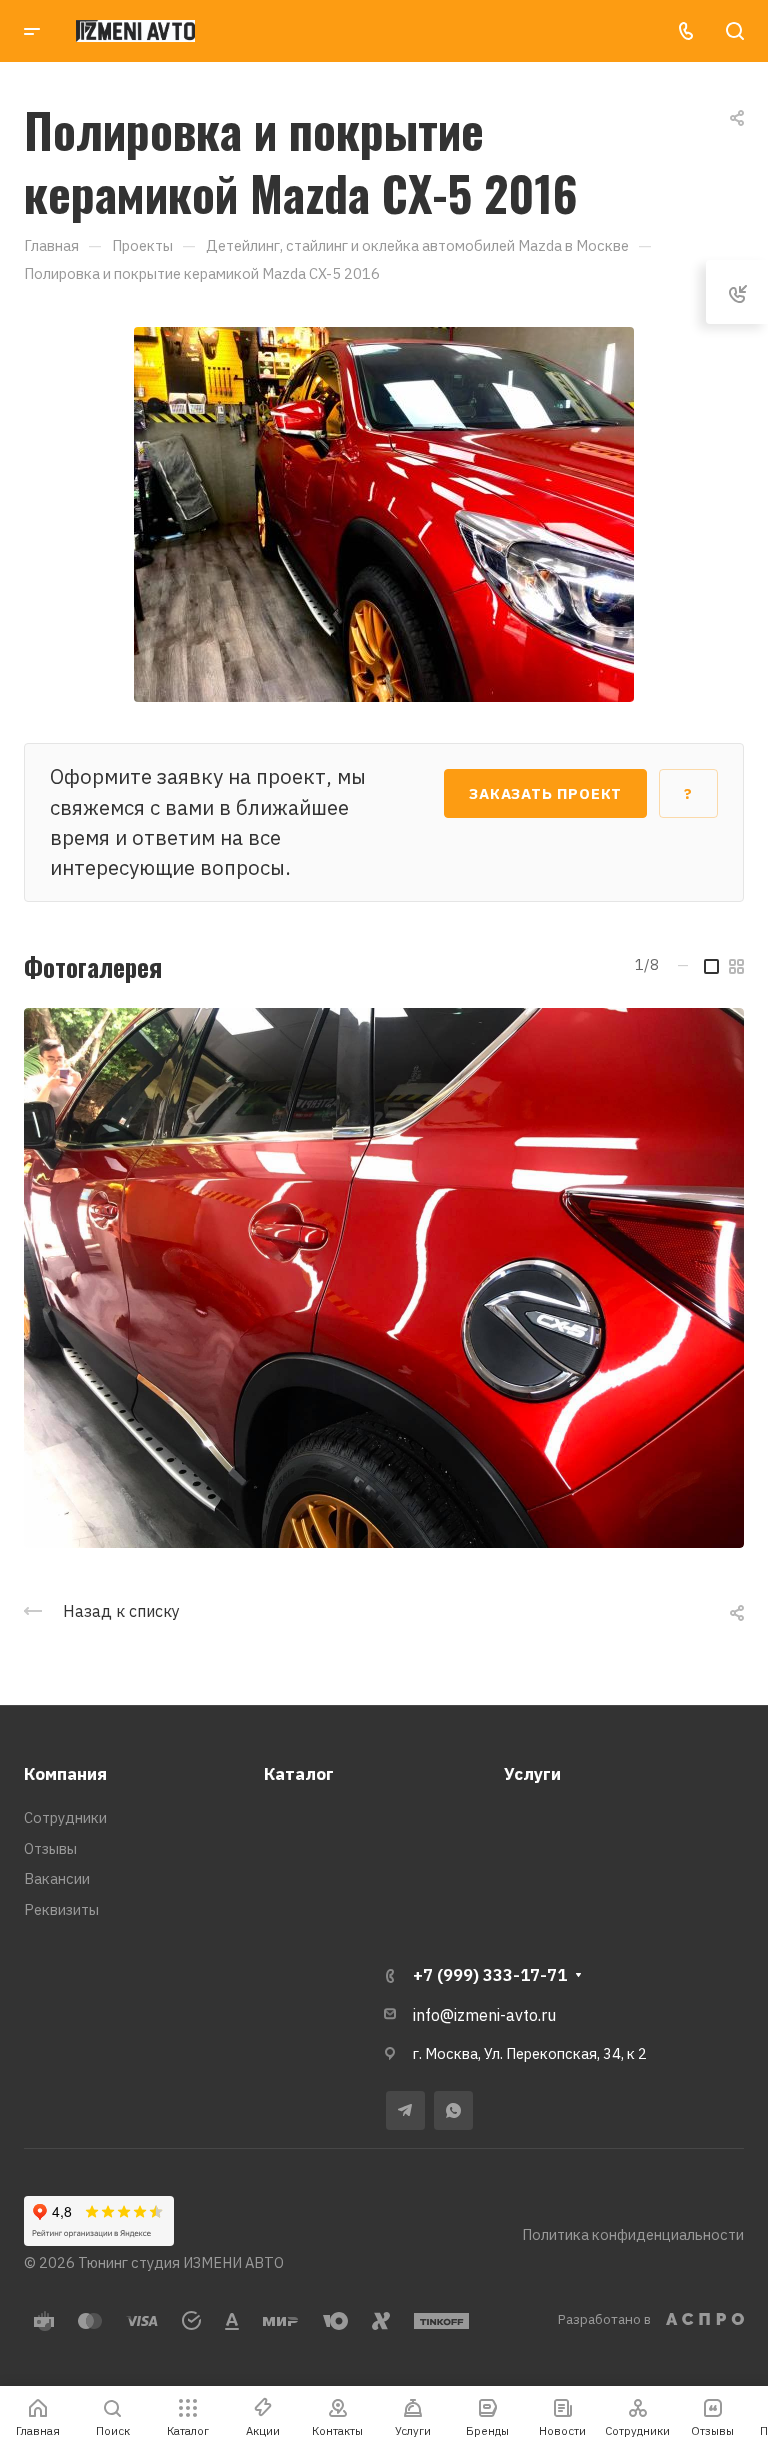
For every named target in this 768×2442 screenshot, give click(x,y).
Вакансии (57, 1878)
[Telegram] (405, 2110)
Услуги (532, 1774)
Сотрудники (65, 1817)
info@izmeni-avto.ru (484, 2015)
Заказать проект (545, 793)
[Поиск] (734, 31)
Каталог (299, 1774)
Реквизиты (61, 1909)
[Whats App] (453, 2110)
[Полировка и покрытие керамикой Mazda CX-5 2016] (384, 513)
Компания (65, 1774)
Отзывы (50, 1848)
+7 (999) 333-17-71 (490, 1975)
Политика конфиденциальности (633, 2234)
